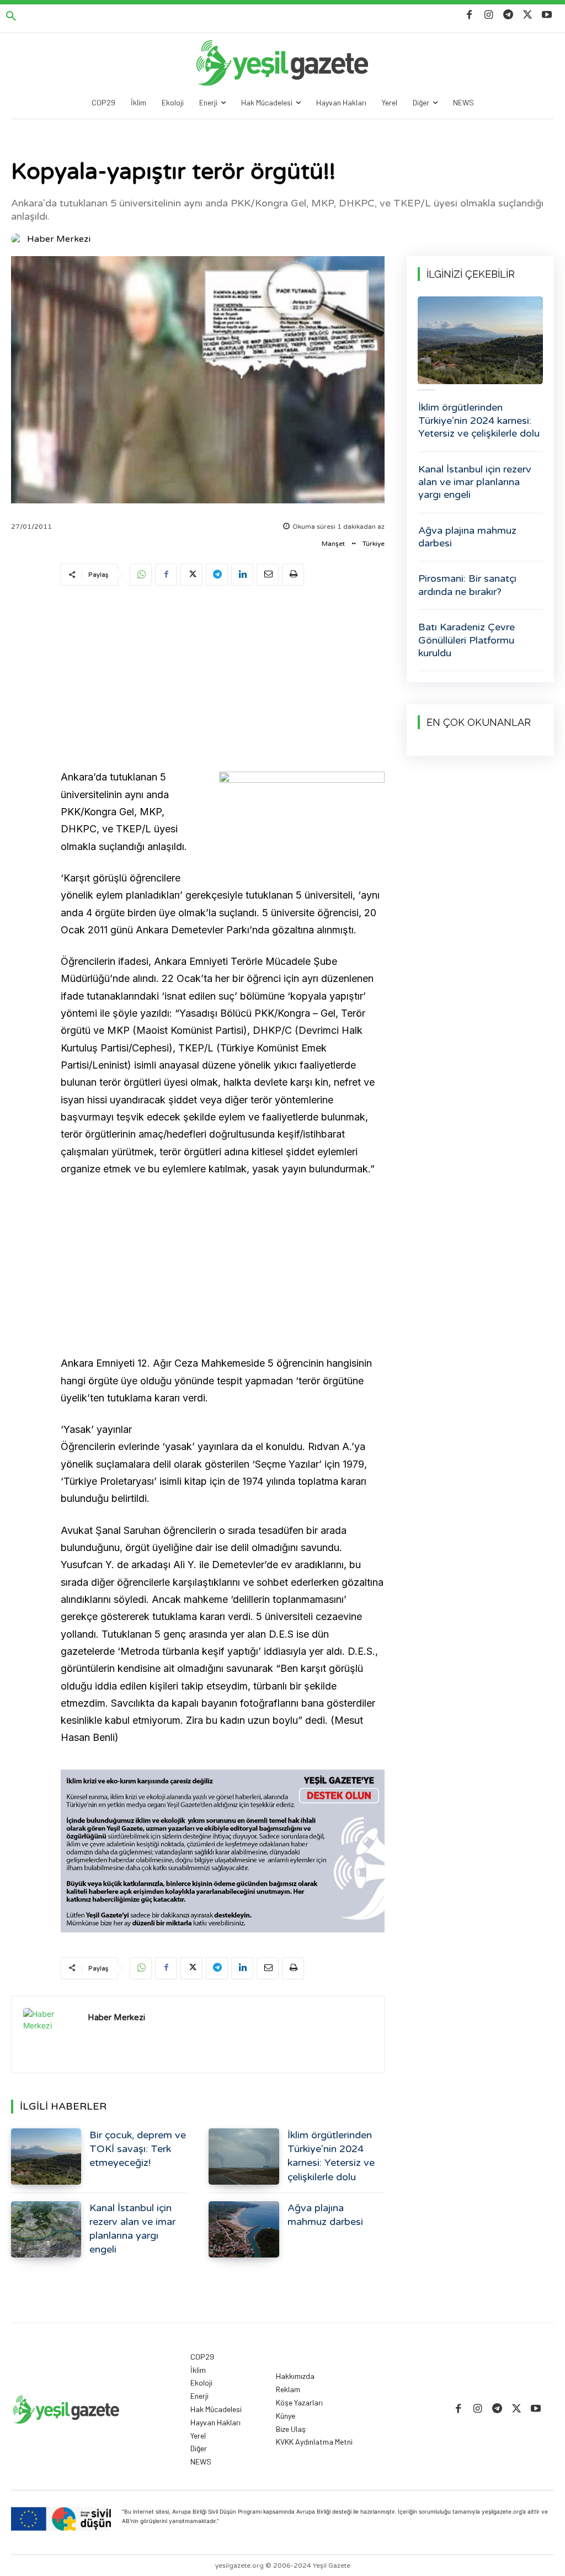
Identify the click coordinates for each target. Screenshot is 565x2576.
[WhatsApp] (141, 575)
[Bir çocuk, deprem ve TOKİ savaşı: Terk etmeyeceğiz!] (46, 2157)
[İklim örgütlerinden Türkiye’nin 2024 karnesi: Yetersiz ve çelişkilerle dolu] (244, 2157)
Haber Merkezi (59, 239)
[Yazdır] (293, 575)
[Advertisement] (223, 679)
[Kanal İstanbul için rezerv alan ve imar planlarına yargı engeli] (46, 2229)
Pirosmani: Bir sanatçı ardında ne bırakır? (467, 585)
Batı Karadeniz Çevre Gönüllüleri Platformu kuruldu (467, 640)
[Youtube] (547, 15)
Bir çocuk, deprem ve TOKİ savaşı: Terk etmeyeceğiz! (138, 2149)
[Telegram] (508, 15)
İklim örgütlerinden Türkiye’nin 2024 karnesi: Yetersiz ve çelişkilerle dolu (479, 420)
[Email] (268, 575)
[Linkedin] (242, 575)
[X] (528, 15)
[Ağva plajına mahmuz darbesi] (244, 2229)
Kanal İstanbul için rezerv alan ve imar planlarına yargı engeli (475, 482)
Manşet (333, 544)
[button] (11, 17)
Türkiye (374, 544)
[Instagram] (489, 15)
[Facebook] (469, 15)
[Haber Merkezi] (18, 239)
